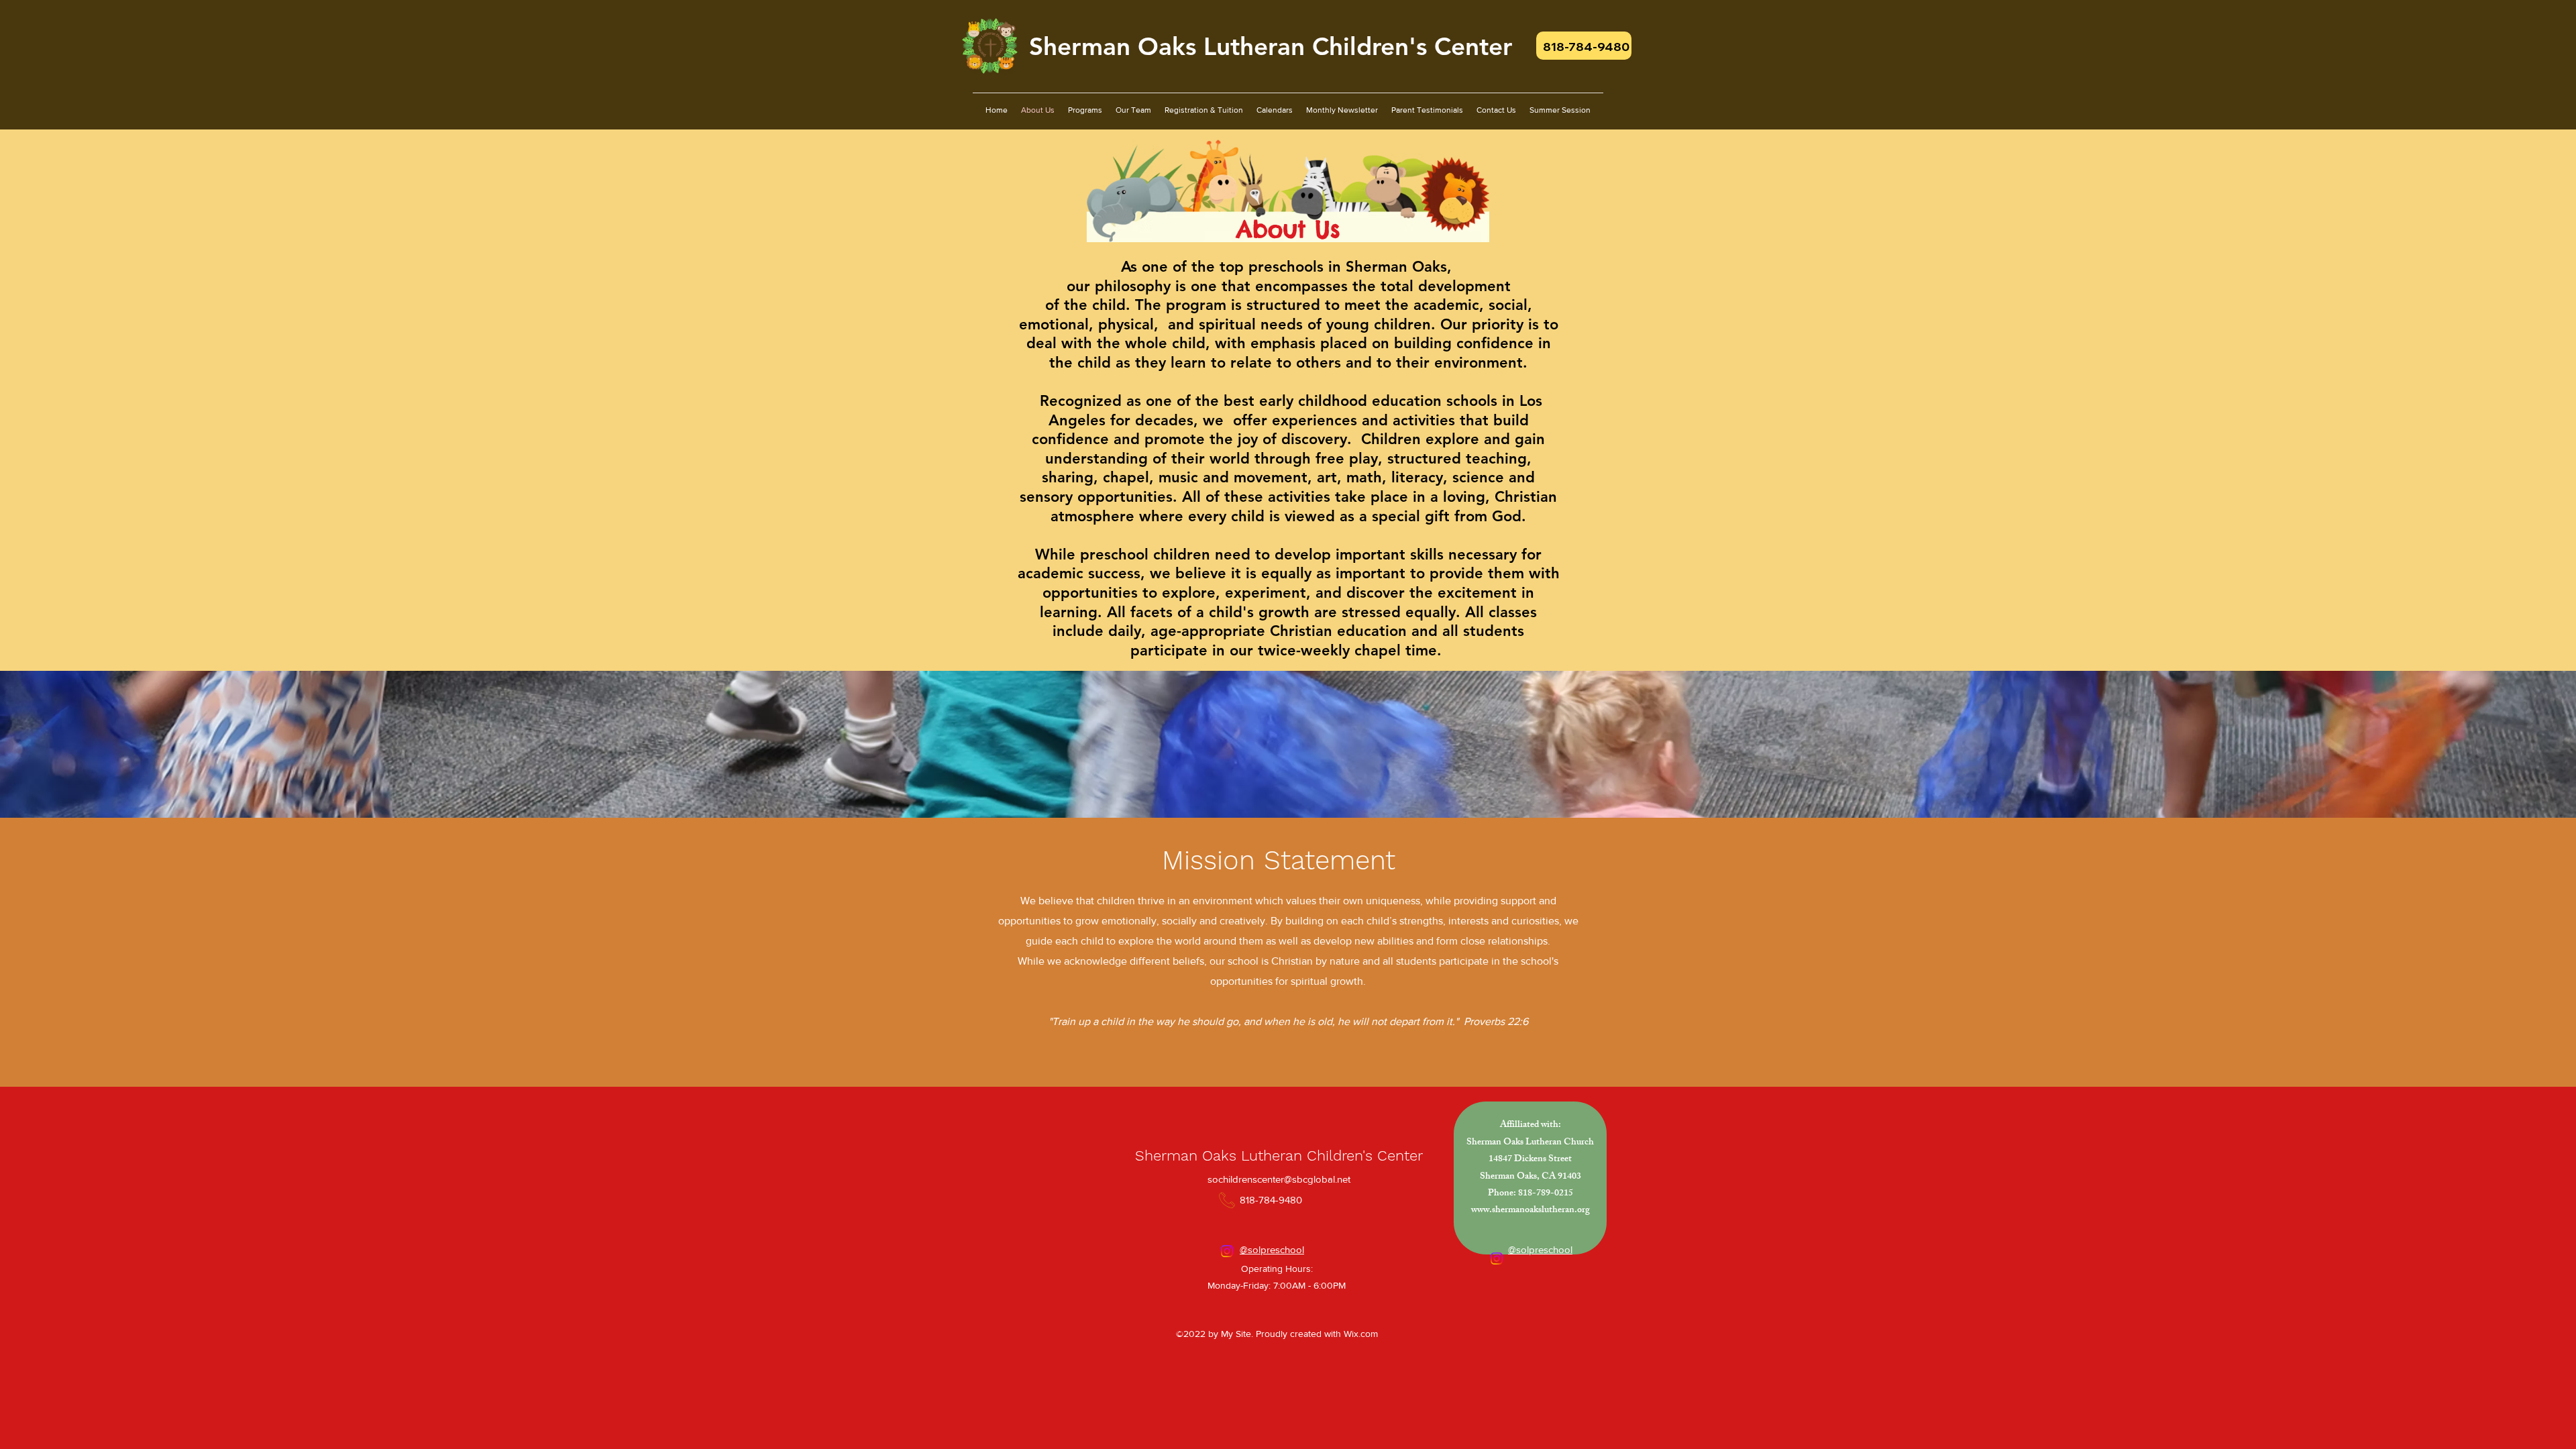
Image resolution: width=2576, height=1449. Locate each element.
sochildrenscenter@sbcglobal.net (1279, 1179)
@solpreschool (1272, 1249)
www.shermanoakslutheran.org (1531, 1211)
